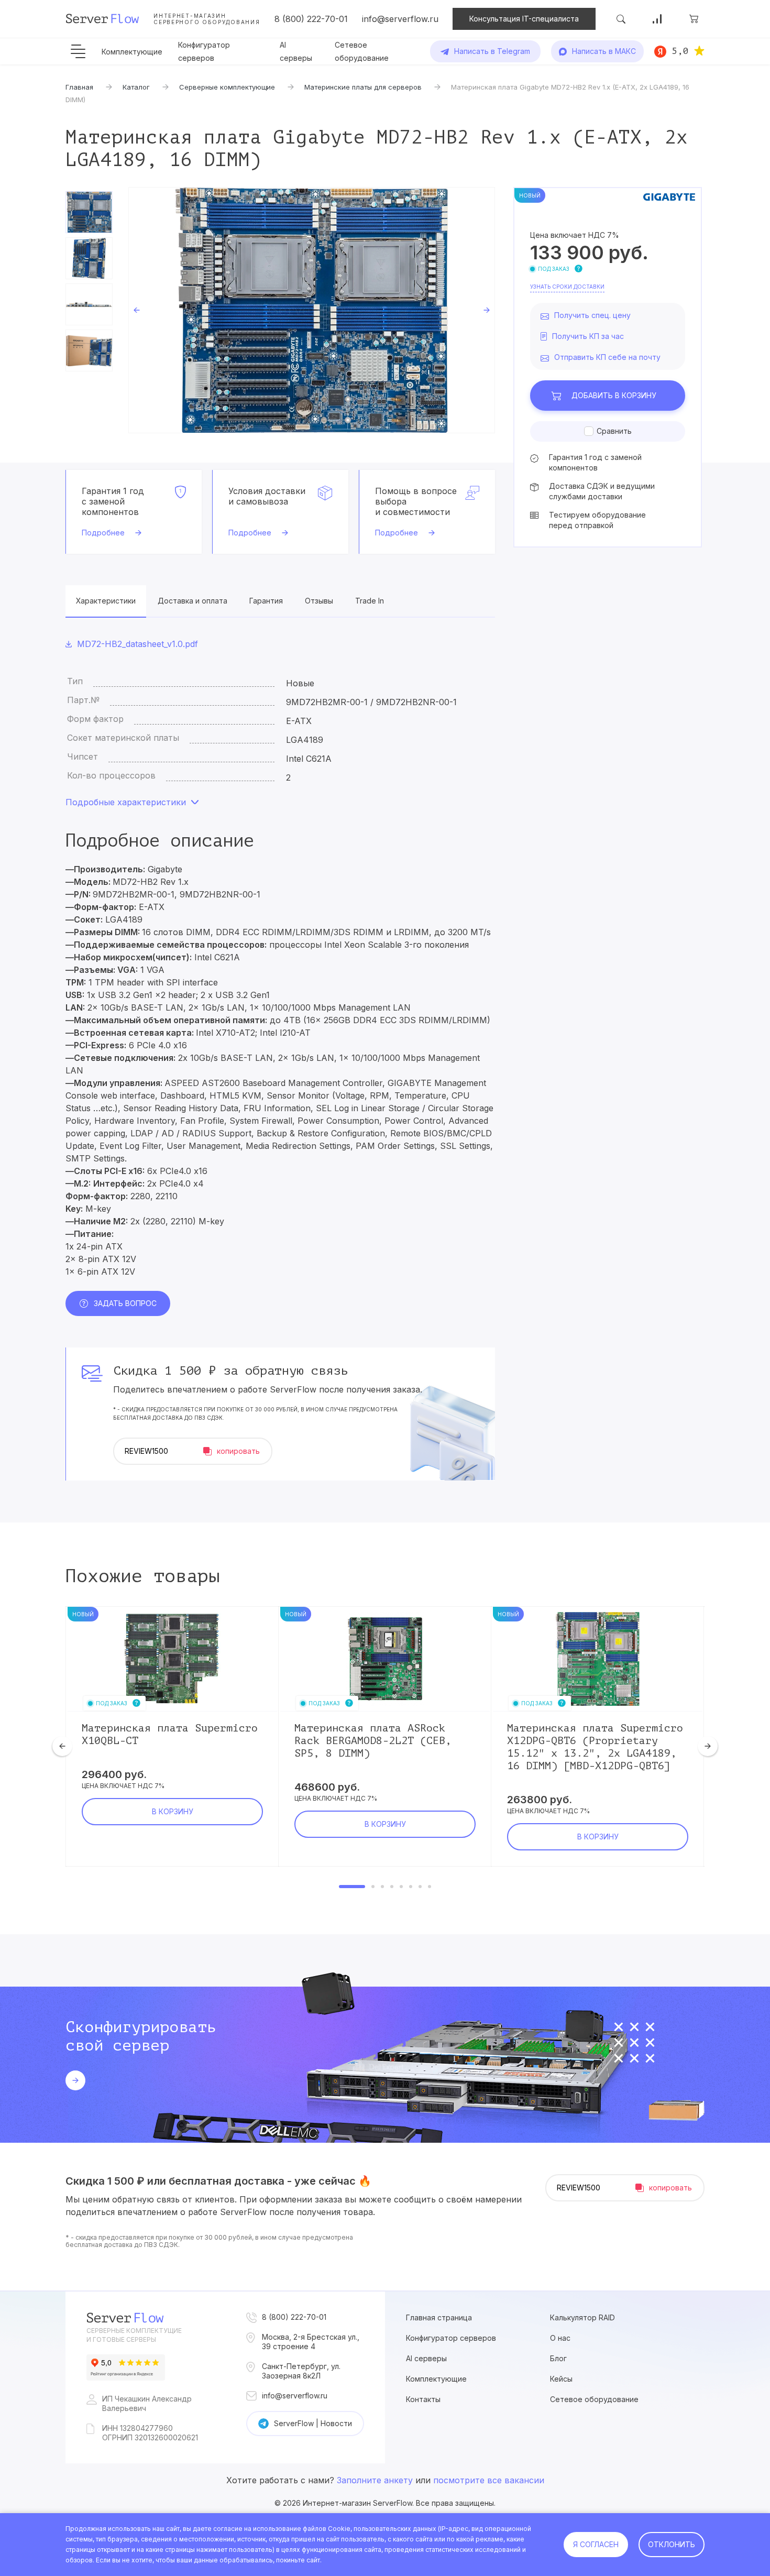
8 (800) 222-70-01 (311, 19)
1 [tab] (352, 1887)
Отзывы (319, 601)
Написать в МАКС (604, 51)
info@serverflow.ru (400, 19)
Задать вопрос (125, 1303)
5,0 (680, 51)
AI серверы (426, 2358)
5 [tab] (401, 1887)
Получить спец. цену (592, 315)
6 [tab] (411, 1887)
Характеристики (106, 601)
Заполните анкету (375, 2480)
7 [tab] (420, 1887)
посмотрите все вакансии (489, 2480)
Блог (558, 2358)
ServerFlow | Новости (313, 2423)
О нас (560, 2338)
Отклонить (672, 2544)
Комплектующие (132, 52)
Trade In (370, 601)
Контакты (423, 2399)
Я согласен (596, 2544)
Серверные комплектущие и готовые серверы (134, 2335)
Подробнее (103, 533)
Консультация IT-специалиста (524, 19)
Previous (137, 310)
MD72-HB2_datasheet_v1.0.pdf (137, 644)
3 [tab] (382, 1887)
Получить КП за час (588, 336)
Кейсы (561, 2379)
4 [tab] (392, 1887)
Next (487, 310)
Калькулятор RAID (582, 2317)
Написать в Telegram (492, 51)
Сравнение (657, 19)
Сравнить (614, 431)
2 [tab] (373, 1887)
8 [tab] (430, 1887)
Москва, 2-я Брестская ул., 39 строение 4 (311, 2342)
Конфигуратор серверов (451, 2338)
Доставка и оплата (192, 601)
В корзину (614, 395)
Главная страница (439, 2317)
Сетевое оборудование (594, 2399)
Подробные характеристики (126, 802)
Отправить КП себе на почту (607, 357)
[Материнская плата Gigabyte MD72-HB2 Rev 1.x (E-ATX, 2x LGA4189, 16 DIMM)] (312, 310)
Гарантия (266, 601)
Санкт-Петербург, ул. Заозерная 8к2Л (301, 2371)
